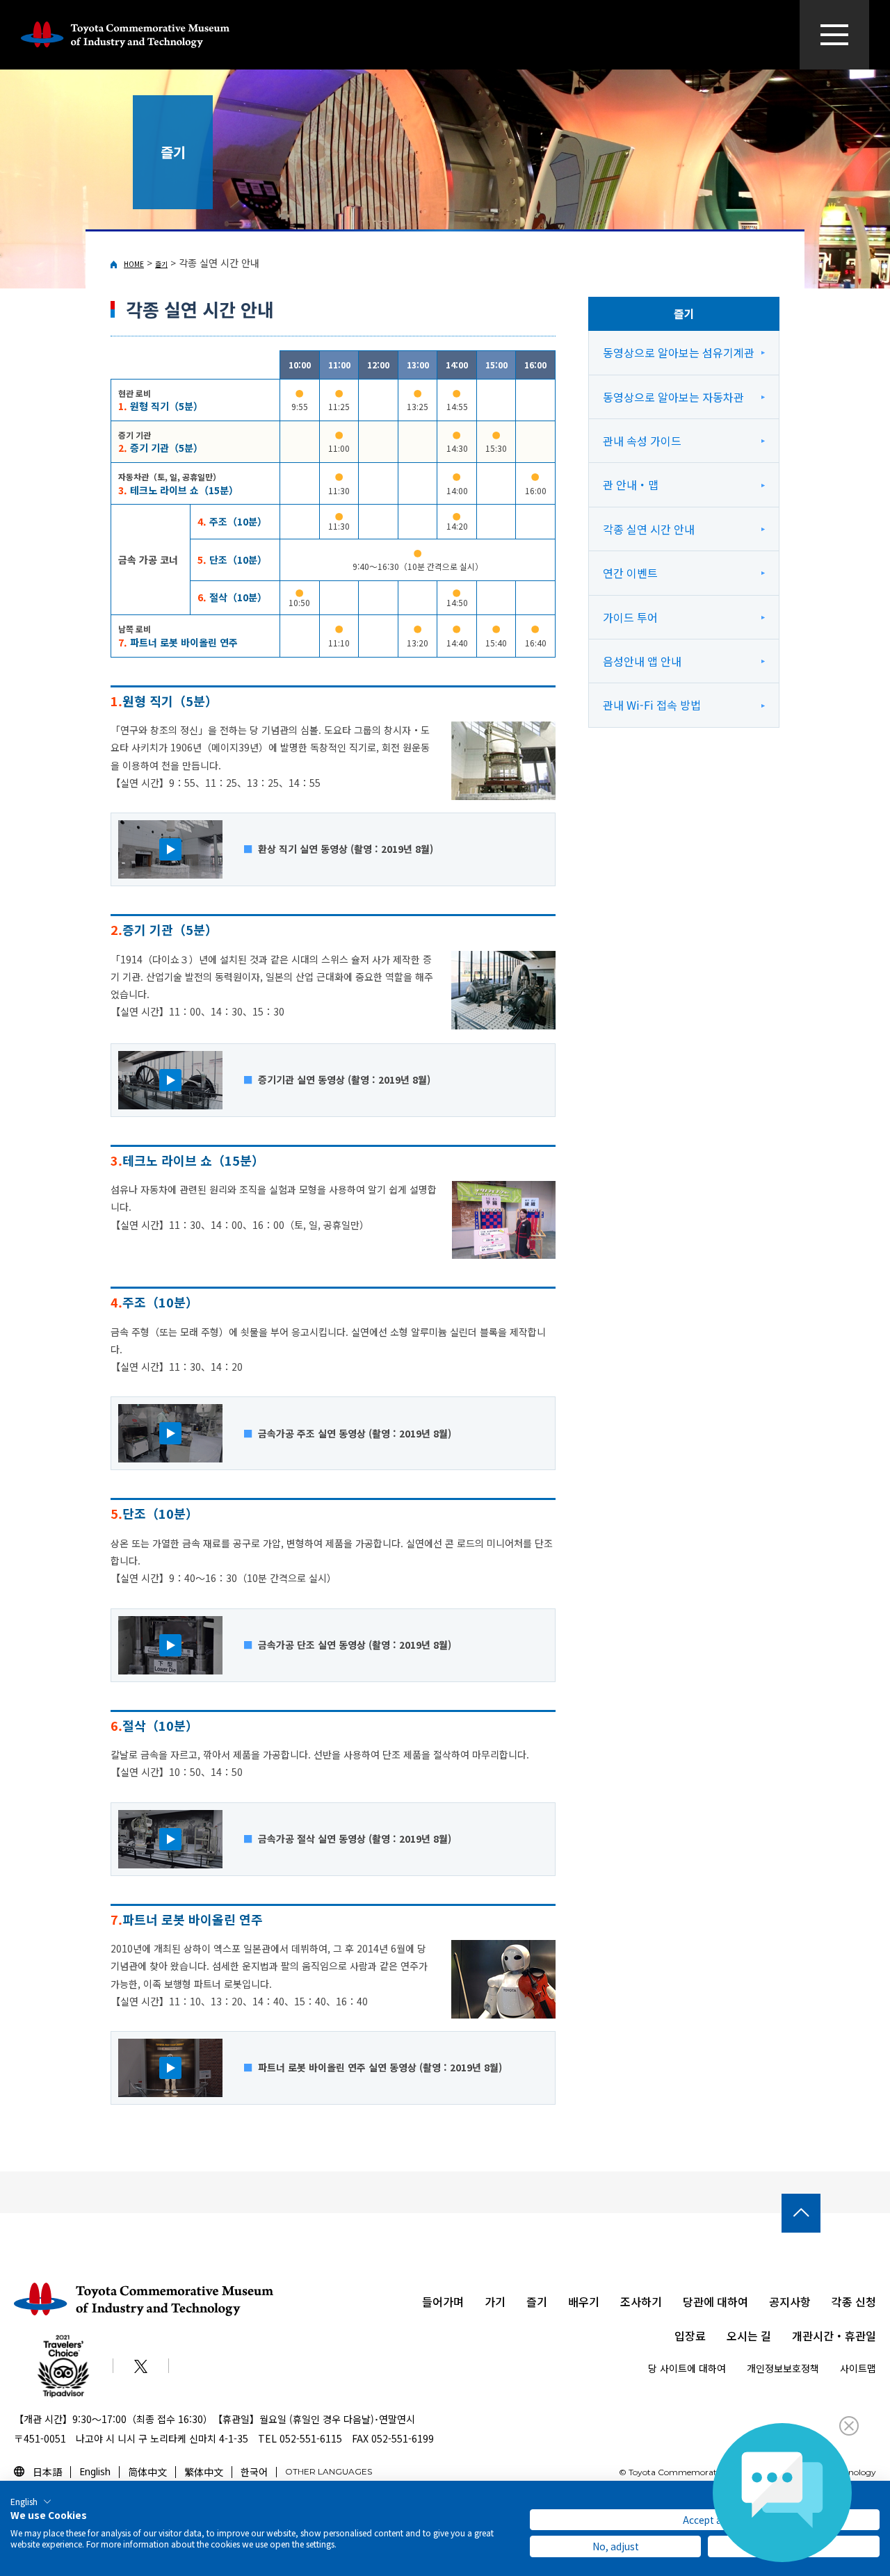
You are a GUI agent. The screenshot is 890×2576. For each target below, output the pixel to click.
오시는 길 (749, 2335)
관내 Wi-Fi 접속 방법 (652, 705)
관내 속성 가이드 (642, 441)
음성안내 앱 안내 (642, 661)
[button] (31, 2502)
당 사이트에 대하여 (687, 2368)
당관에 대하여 (715, 2301)
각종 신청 (854, 2301)
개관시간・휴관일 (834, 2335)
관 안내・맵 (631, 484)
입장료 (690, 2335)
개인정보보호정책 (783, 2368)
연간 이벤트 (630, 573)
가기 (495, 2301)
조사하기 (641, 2301)
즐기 (161, 264)
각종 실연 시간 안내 (649, 529)
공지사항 (790, 2301)
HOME (134, 264)
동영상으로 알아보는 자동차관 (673, 397)
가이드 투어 (630, 617)
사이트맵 (858, 2368)
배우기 (584, 2301)
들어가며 (443, 2301)
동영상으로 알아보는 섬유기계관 (679, 352)
